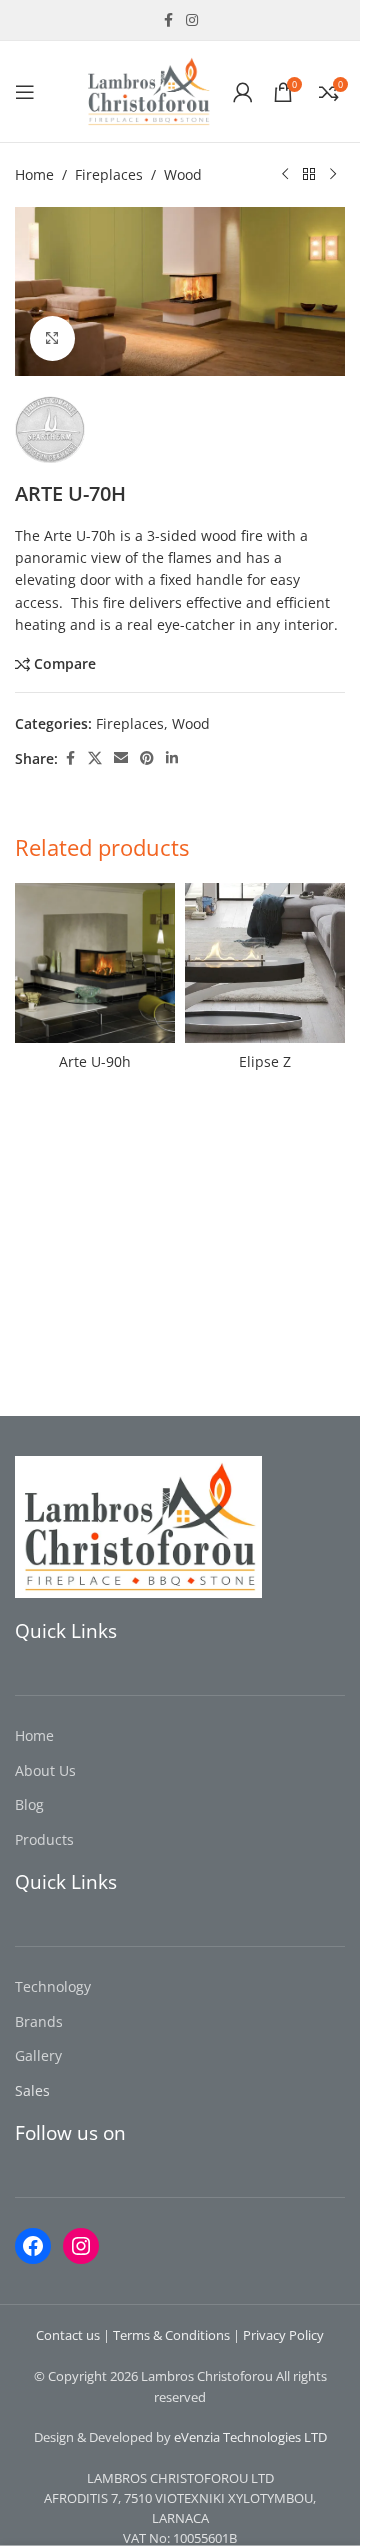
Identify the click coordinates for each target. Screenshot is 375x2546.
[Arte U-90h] (95, 963)
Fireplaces (109, 174)
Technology (53, 1986)
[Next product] (333, 175)
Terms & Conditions (171, 2335)
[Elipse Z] (265, 963)
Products (44, 1839)
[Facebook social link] (168, 20)
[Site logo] (148, 89)
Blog (29, 1804)
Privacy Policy (283, 2335)
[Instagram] (81, 2246)
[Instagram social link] (192, 20)
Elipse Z (265, 1061)
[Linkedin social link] (172, 758)
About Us (45, 1770)
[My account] (243, 92)
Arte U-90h (95, 1061)
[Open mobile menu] (25, 92)
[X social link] (95, 758)
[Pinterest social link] (147, 758)
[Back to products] (309, 175)
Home (34, 174)
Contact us (68, 2335)
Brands (39, 2021)
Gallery (38, 2055)
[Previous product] (285, 175)
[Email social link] (121, 758)
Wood (183, 174)
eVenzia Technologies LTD (250, 2437)
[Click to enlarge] (52, 338)
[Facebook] (33, 2246)
